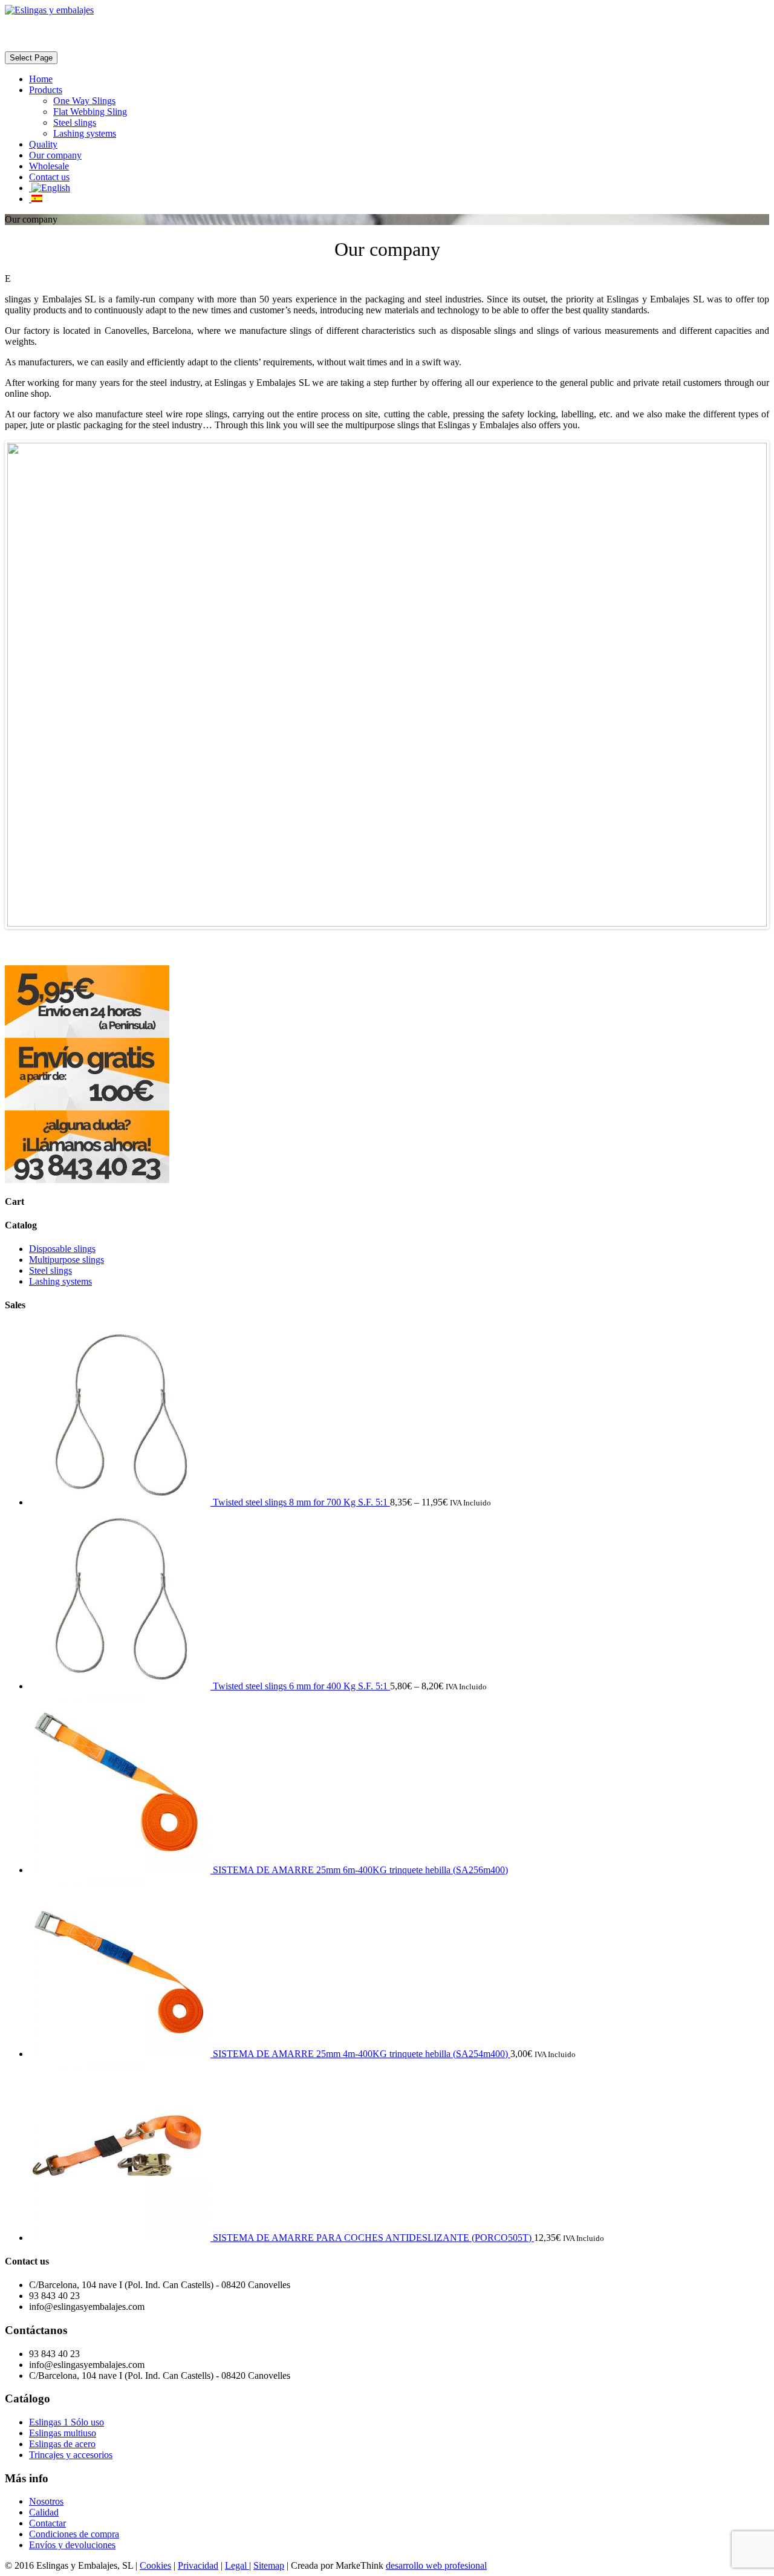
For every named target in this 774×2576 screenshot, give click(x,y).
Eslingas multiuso (63, 2433)
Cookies (155, 2565)
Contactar (47, 2523)
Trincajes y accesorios (71, 2455)
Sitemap (269, 2565)
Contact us (49, 177)
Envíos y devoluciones (72, 2545)
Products (46, 90)
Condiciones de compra (74, 2534)
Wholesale (49, 166)
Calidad (44, 2512)
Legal (237, 2565)
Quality (43, 144)
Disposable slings (62, 1249)
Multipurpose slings (67, 1260)
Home (41, 79)
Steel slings (75, 122)
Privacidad (198, 2565)
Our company (55, 155)
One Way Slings (84, 101)
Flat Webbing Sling (90, 112)
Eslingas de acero (62, 2444)
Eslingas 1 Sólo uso (67, 2422)
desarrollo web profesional (436, 2565)
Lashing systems (85, 133)
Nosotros (46, 2501)
